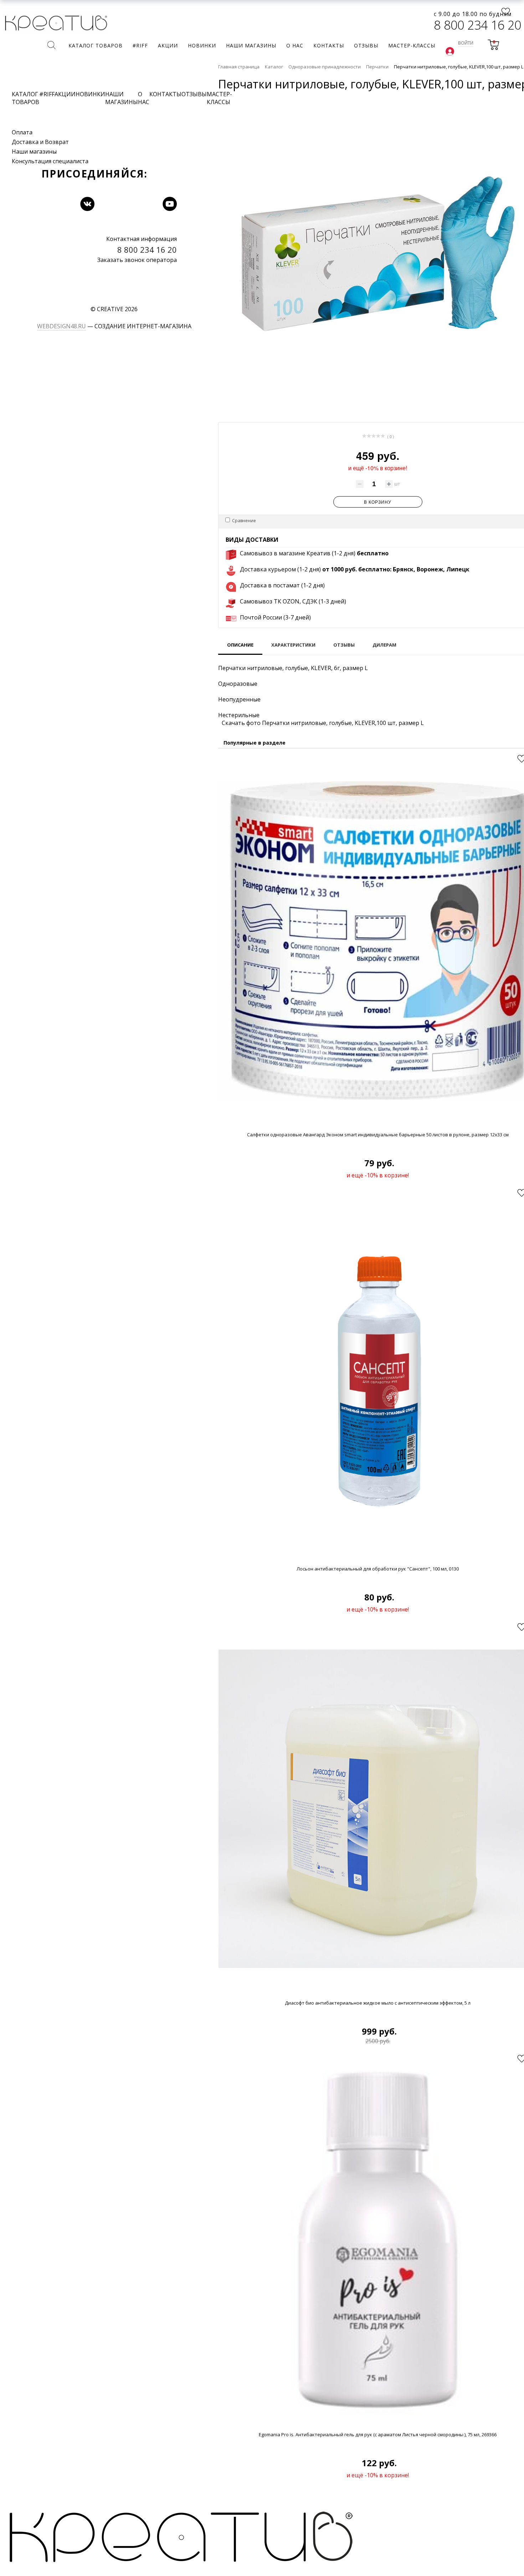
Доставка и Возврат (40, 142)
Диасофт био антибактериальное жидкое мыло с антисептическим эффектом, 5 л (378, 2003)
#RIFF (47, 94)
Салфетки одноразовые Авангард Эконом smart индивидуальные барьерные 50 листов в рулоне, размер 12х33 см (378, 1135)
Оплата (22, 132)
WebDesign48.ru (61, 326)
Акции (65, 94)
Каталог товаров (25, 98)
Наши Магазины (122, 98)
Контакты (165, 94)
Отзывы (194, 94)
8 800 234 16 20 (477, 25)
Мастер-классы (219, 98)
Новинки (90, 94)
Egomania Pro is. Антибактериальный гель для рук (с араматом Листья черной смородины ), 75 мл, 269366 (378, 2434)
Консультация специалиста (50, 161)
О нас (144, 98)
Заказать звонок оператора (137, 260)
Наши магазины (34, 151)
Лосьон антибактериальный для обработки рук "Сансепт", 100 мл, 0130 (378, 1569)
